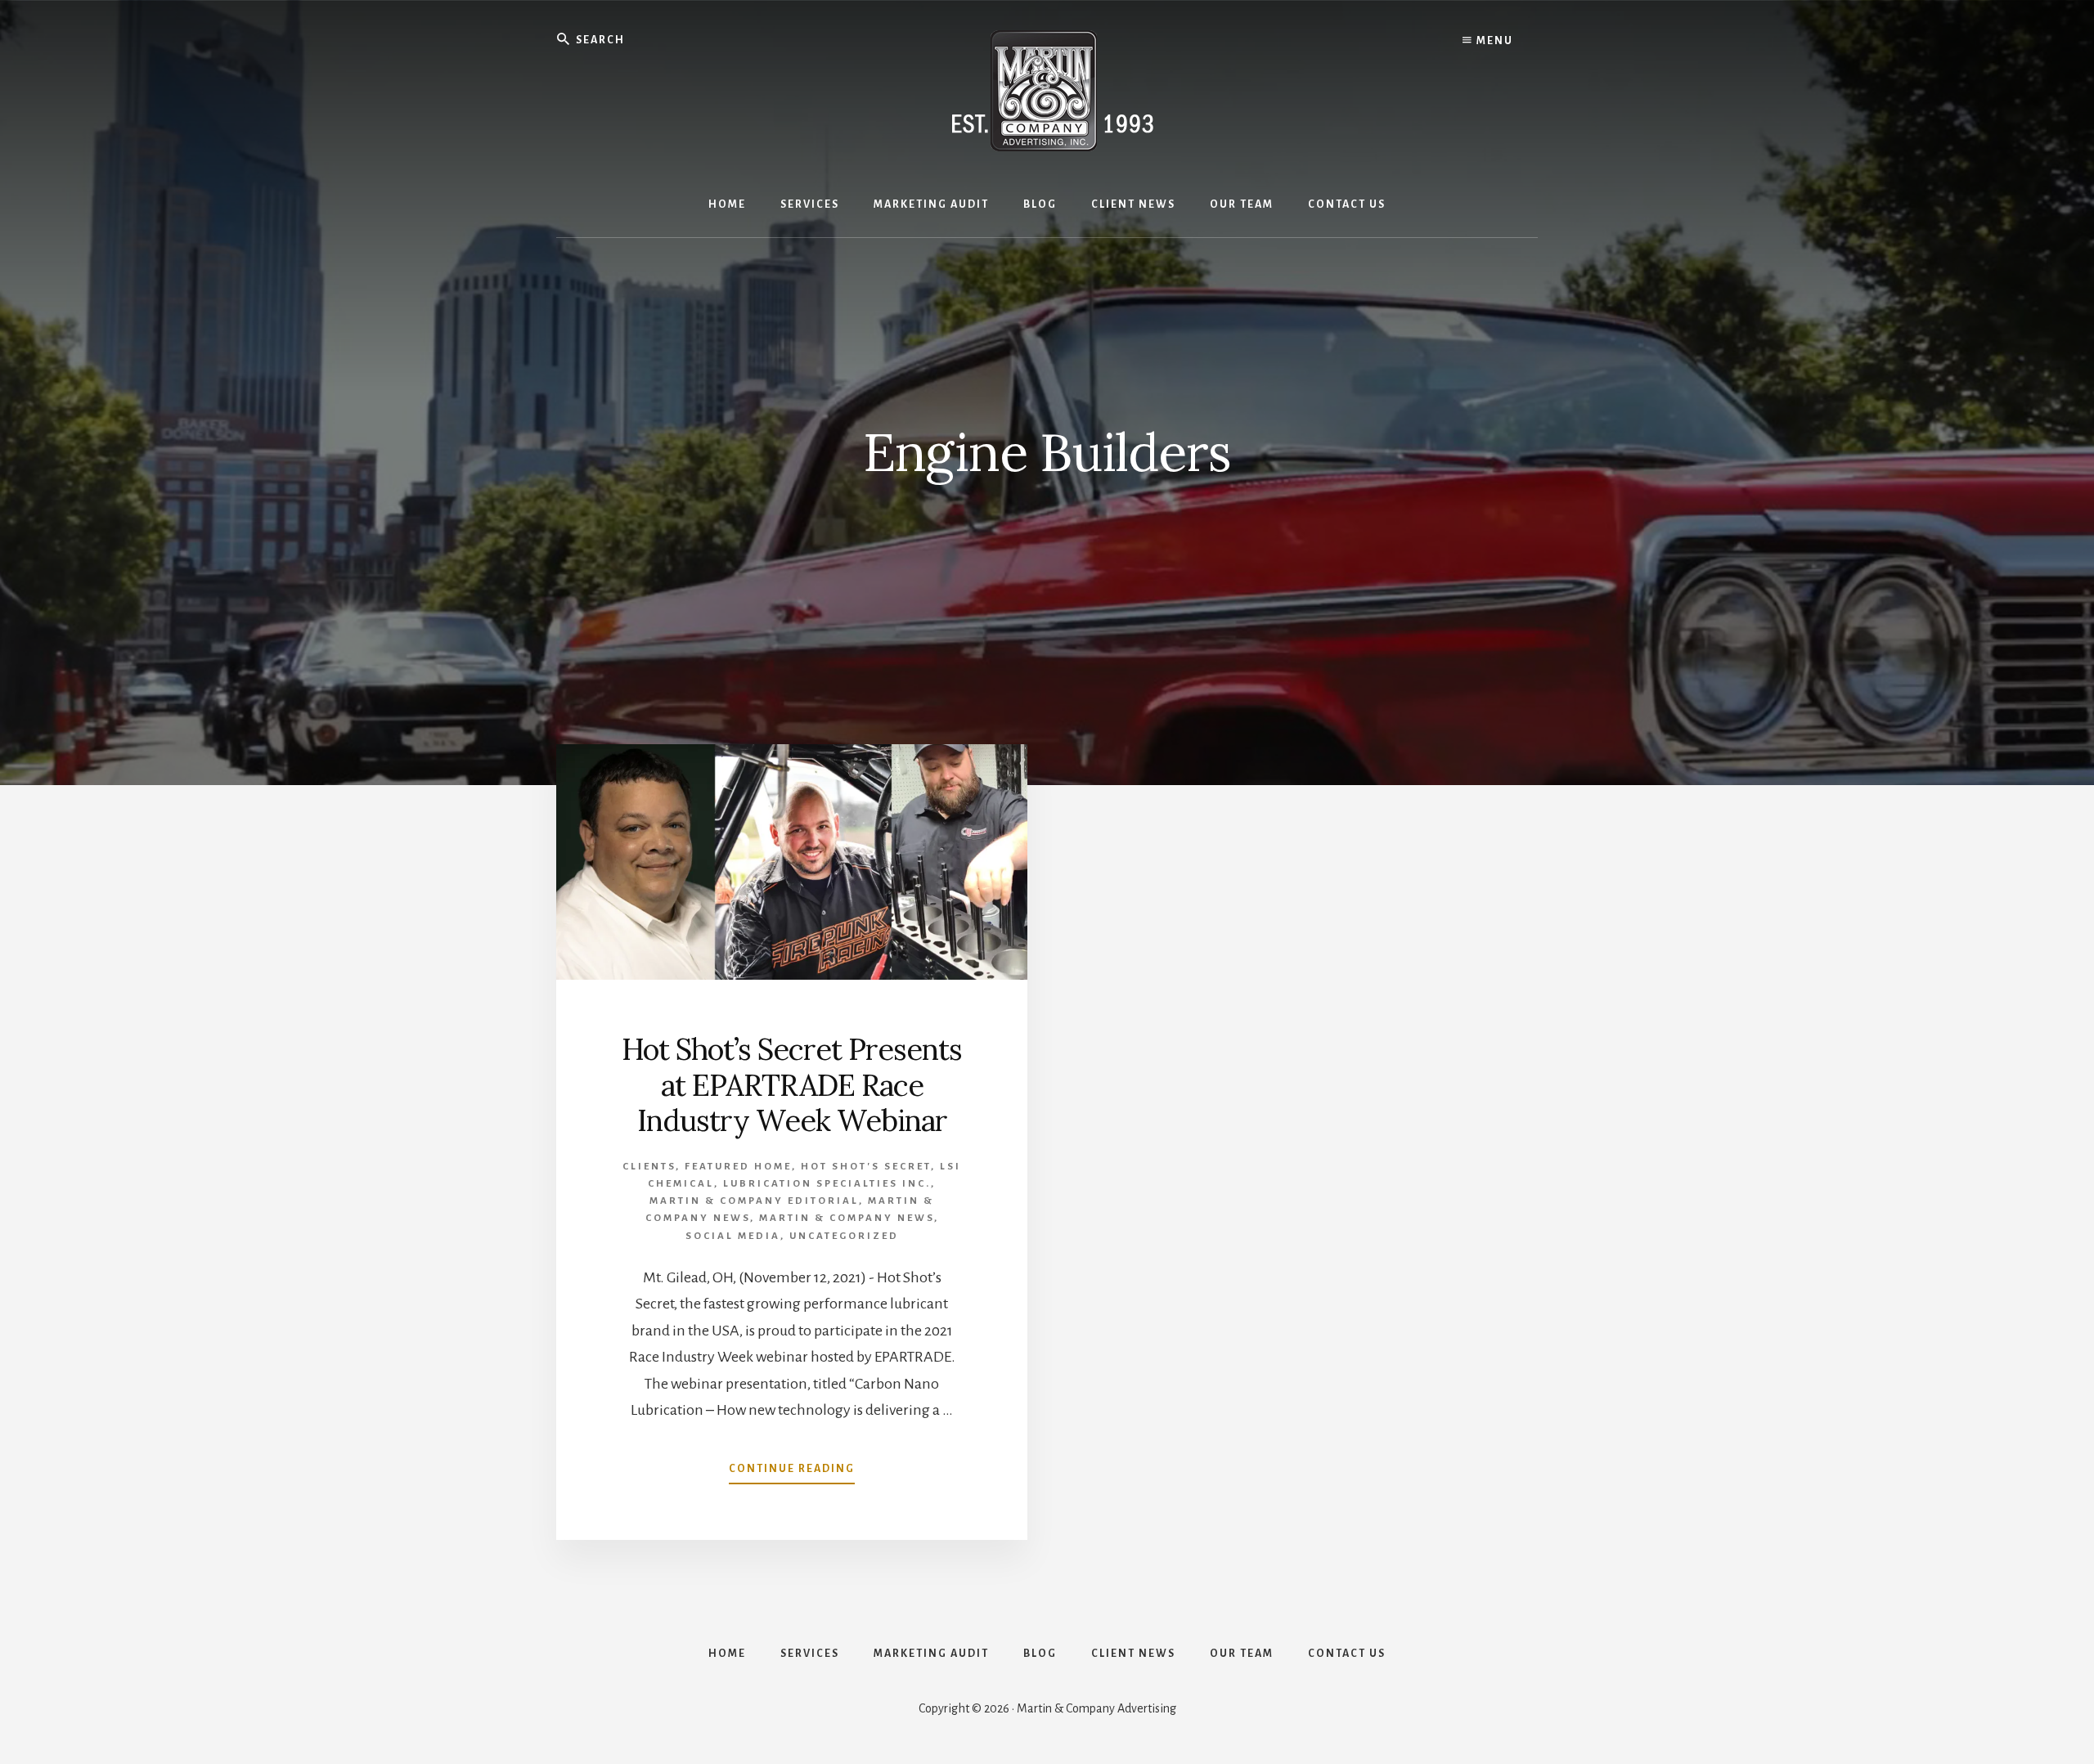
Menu (1493, 41)
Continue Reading (792, 1474)
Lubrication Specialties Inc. (827, 1184)
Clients (649, 1167)
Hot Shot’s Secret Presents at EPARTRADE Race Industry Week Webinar (792, 1084)
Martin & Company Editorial (754, 1201)
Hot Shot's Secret (866, 1167)
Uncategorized (844, 1236)
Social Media (733, 1236)
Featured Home (738, 1167)
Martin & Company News (847, 1218)
